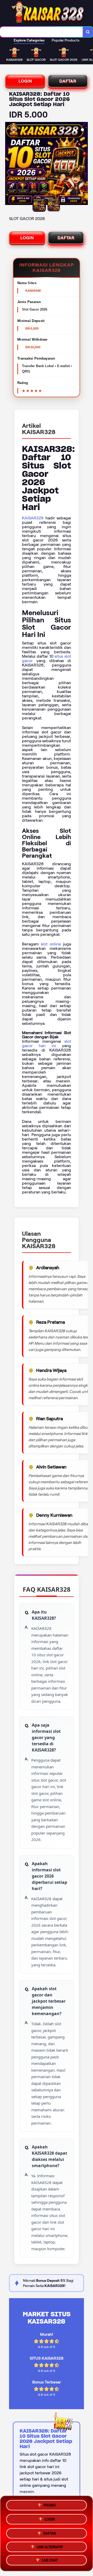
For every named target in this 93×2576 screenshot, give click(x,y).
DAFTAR (68, 81)
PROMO (50, 2504)
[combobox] (41, 32)
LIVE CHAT (50, 2561)
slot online (51, 944)
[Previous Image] (9, 164)
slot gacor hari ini (47, 1043)
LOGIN (25, 81)
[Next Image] (84, 164)
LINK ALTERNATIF (50, 2546)
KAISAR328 (33, 518)
